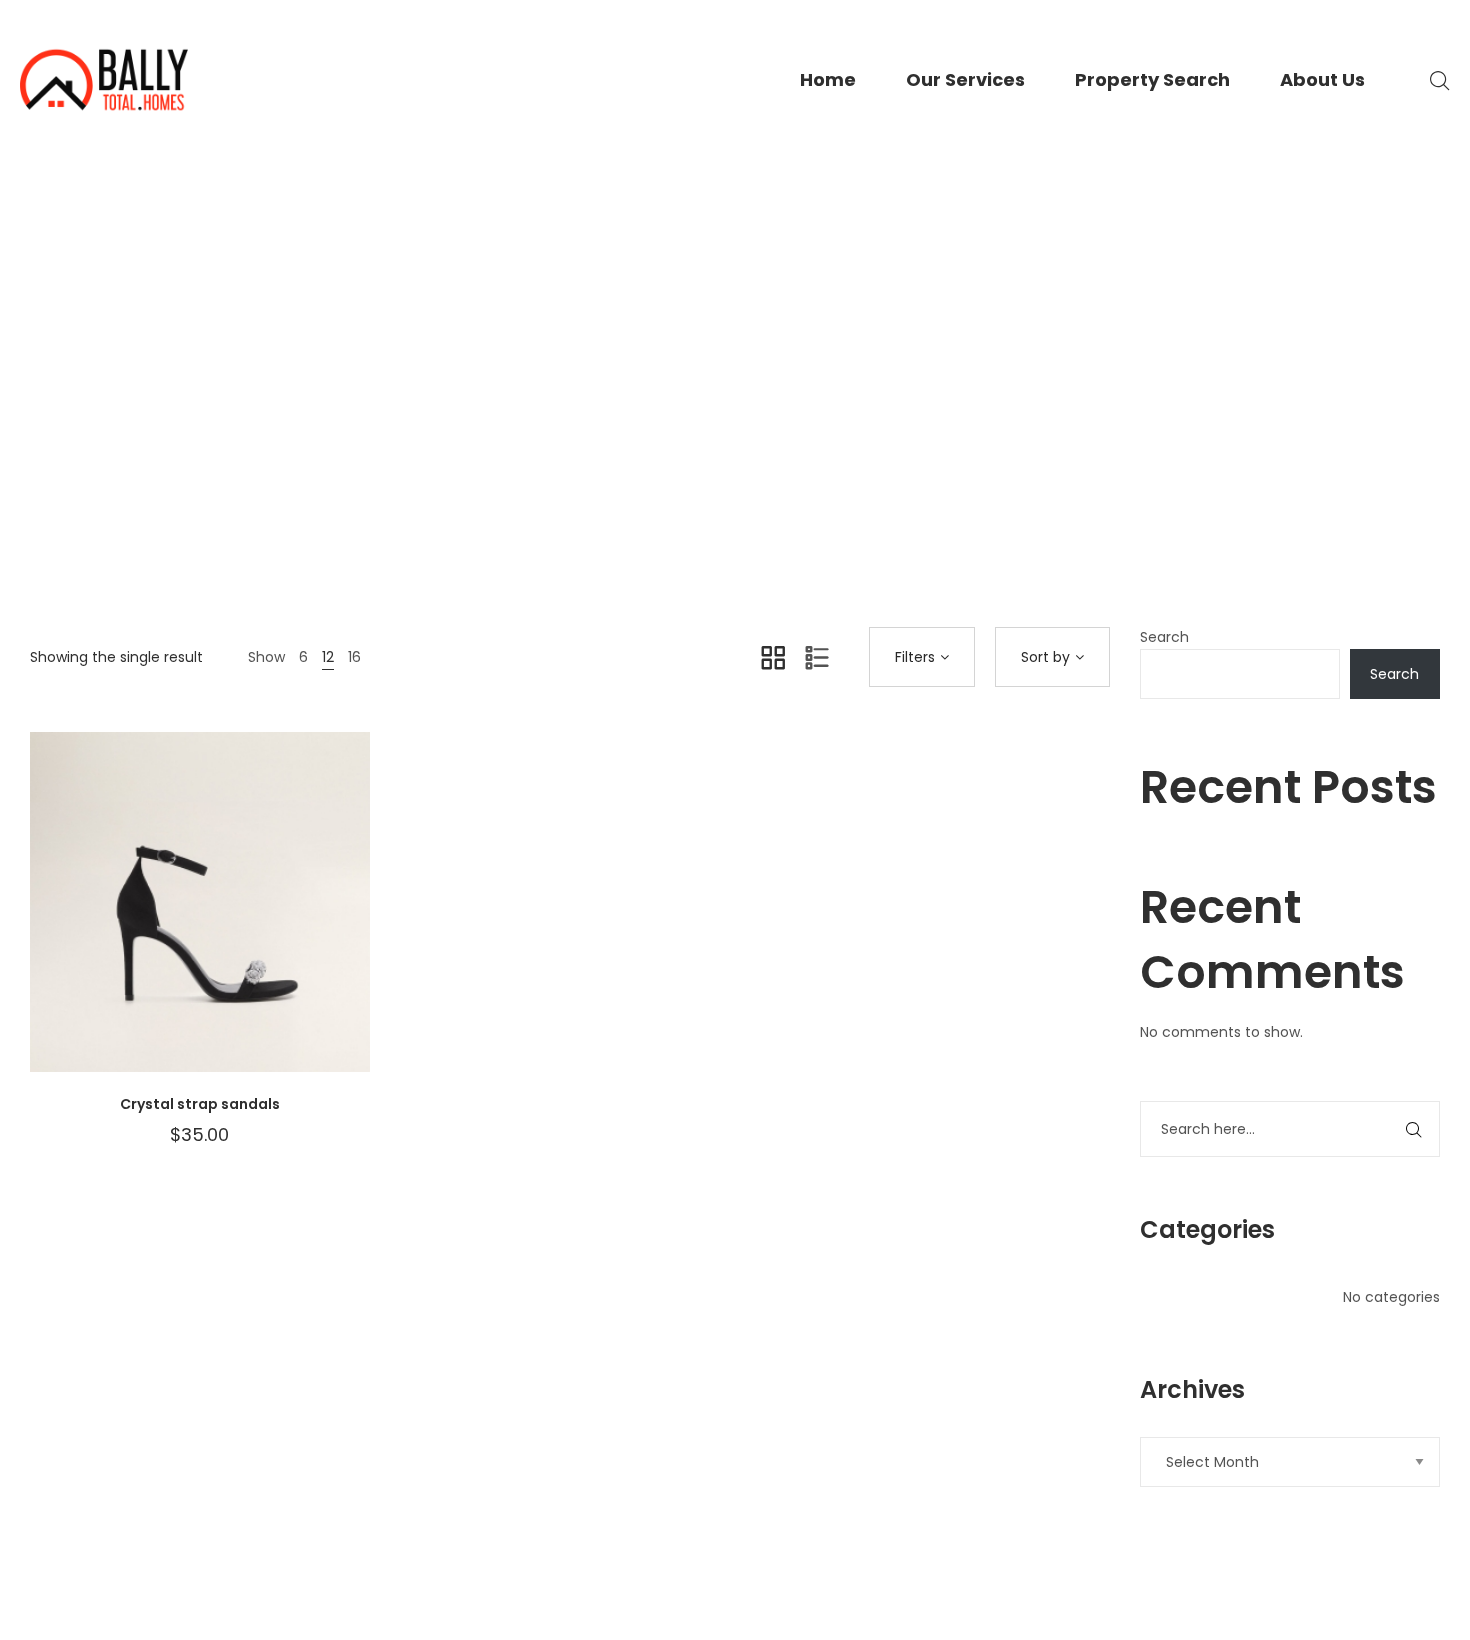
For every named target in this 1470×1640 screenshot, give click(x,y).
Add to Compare (230, 922)
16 (354, 657)
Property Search (1152, 79)
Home (828, 79)
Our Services (965, 79)
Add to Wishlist (170, 922)
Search (1164, 637)
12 (328, 657)
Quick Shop (110, 922)
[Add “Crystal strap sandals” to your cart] (290, 922)
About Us (1322, 79)
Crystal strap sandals (200, 1104)
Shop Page (731, 453)
